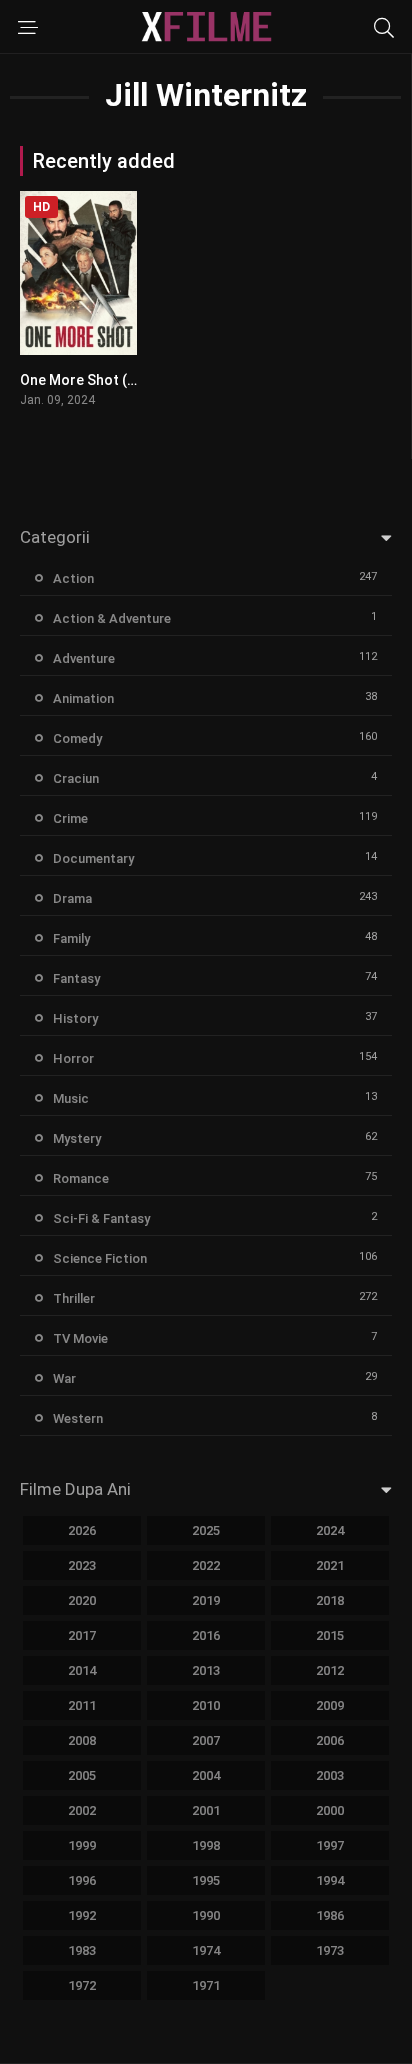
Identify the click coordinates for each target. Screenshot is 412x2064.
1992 (82, 1915)
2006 (330, 1740)
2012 (330, 1670)
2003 (330, 1775)
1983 (82, 1950)
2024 (330, 1530)
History (75, 1018)
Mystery (77, 1138)
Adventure (84, 658)
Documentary (93, 858)
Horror (73, 1058)
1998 (206, 1845)
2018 (330, 1600)
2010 (206, 1705)
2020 (82, 1600)
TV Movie (80, 1338)
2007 (206, 1740)
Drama (72, 898)
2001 (206, 1810)
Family (71, 938)
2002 (82, 1810)
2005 (82, 1775)
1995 (206, 1880)
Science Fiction (100, 1258)
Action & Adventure (112, 618)
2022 (206, 1565)
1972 (82, 1985)
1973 (330, 1950)
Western (78, 1418)
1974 (206, 1950)
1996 (82, 1880)
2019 (206, 1600)
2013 (206, 1670)
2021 (330, 1565)
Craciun (76, 778)
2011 (82, 1705)
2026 (82, 1530)
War (64, 1378)
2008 (82, 1740)
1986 (330, 1915)
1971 (206, 1985)
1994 (330, 1880)
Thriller (74, 1298)
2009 (330, 1705)
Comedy (77, 738)
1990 (206, 1915)
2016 (206, 1635)
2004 (206, 1775)
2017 (82, 1635)
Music (71, 1098)
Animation (83, 698)
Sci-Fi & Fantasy (101, 1218)
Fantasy (76, 978)
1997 (330, 1845)
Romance (81, 1178)
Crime (70, 818)
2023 (82, 1565)
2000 (330, 1810)
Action (73, 578)
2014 (82, 1670)
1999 (82, 1845)
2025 (206, 1530)
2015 (330, 1635)
